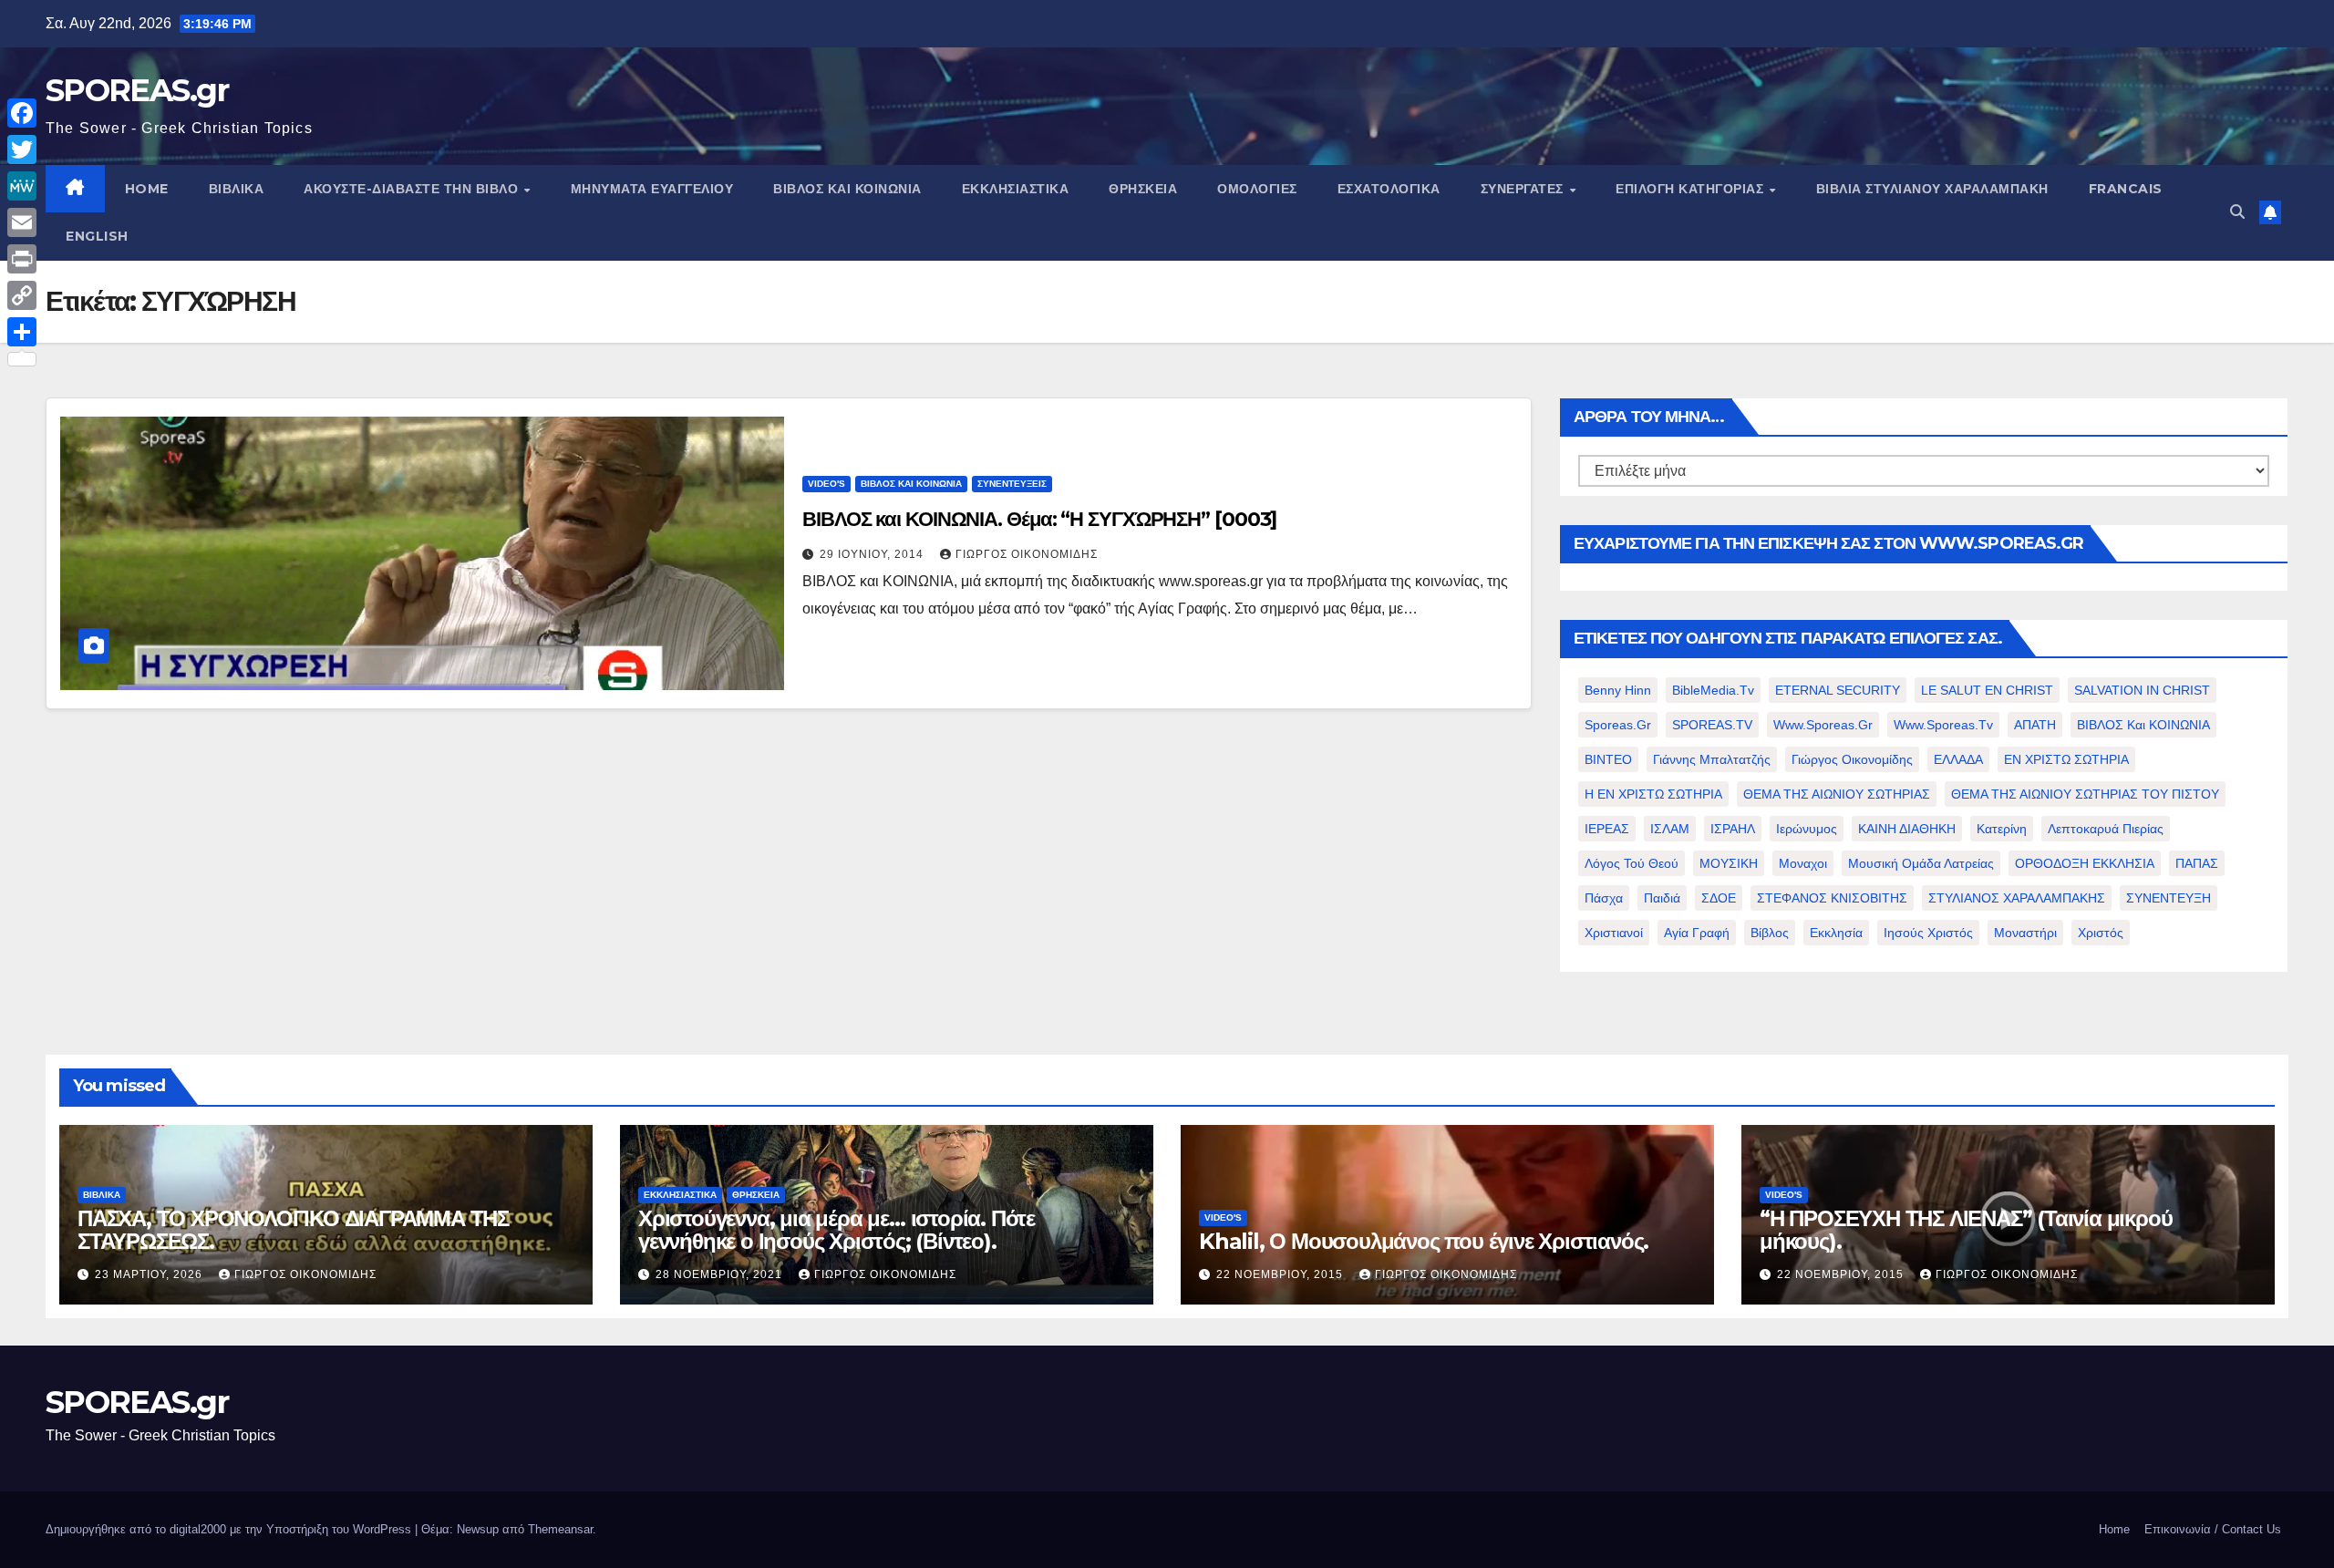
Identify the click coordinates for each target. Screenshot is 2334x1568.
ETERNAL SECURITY (1838, 690)
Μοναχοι (1803, 863)
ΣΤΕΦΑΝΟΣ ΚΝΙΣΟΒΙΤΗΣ (1832, 898)
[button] (2237, 212)
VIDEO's (826, 484)
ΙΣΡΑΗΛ (1733, 829)
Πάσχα (1604, 898)
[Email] (22, 222)
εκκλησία (1836, 933)
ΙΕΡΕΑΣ (1607, 829)
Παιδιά (1662, 898)
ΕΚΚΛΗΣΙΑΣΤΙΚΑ (1016, 189)
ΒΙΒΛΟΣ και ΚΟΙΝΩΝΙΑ (847, 189)
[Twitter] (22, 150)
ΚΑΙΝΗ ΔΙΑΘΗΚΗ (1907, 829)
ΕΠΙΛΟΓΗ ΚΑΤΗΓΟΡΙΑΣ (1692, 189)
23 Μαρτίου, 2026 (150, 1274)
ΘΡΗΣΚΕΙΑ (1143, 189)
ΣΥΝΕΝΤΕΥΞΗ (2169, 898)
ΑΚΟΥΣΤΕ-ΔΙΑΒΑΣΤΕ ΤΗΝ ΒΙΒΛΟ (413, 189)
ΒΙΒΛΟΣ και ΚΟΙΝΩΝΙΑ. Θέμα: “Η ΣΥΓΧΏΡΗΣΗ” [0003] (1039, 519)
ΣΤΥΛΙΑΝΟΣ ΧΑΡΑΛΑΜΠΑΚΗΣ (2017, 898)
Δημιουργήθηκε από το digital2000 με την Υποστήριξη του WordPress (230, 1529)
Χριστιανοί (1614, 933)
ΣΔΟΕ (1719, 898)
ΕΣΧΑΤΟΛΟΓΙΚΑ (1389, 189)
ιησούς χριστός (1928, 933)
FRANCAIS (2126, 189)
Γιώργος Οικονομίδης (1027, 554)
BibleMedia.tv (1713, 690)
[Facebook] (22, 113)
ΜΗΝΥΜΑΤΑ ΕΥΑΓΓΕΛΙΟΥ (652, 189)
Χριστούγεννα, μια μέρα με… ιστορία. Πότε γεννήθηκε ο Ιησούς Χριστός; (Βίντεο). (837, 1230)
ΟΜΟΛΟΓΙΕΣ (1257, 189)
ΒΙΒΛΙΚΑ (237, 189)
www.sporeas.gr (1823, 725)
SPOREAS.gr (137, 90)
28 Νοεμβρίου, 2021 (721, 1274)
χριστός (2101, 933)
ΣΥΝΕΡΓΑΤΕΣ (1524, 189)
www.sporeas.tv (1943, 725)
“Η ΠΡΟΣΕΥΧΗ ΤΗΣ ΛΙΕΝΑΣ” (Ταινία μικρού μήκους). (1966, 1230)
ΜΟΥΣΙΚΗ (1729, 863)
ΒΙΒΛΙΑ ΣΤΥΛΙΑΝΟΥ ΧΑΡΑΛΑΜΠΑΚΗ (1932, 189)
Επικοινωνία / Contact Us (2213, 1529)
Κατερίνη (2002, 829)
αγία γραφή (1697, 933)
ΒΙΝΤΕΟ (1608, 759)
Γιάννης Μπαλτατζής (1712, 759)
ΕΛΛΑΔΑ (1958, 759)
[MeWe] (22, 186)
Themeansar (560, 1529)
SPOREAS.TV (1712, 725)
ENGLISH (97, 236)
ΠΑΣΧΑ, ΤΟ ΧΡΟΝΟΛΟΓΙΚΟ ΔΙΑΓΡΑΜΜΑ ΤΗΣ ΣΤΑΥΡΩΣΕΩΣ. (293, 1230)
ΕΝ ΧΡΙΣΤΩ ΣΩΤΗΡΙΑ (2066, 759)
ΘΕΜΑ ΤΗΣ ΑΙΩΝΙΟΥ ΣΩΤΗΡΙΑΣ (1837, 794)
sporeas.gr (1618, 725)
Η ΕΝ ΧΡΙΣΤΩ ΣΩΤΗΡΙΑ (1653, 794)
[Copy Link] (22, 295)
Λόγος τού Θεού (1632, 863)
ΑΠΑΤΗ (2035, 725)
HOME (147, 189)
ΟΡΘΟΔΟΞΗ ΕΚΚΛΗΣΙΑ (2085, 863)
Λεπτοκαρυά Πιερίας (2106, 829)
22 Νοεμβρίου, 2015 (1281, 1274)
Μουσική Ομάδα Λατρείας (1921, 863)
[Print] (22, 259)
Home (2114, 1529)
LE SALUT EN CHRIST (1987, 690)
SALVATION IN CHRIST (2142, 690)
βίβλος (1770, 933)
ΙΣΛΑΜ (1670, 829)
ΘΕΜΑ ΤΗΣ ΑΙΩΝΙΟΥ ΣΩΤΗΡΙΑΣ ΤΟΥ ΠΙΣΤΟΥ (2085, 794)
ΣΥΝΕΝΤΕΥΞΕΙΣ (1012, 484)
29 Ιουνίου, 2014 (873, 554)
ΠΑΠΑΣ (2197, 863)
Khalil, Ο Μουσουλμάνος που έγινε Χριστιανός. (1424, 1241)
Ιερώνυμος (1807, 829)
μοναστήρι (2025, 933)
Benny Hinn (1618, 690)
